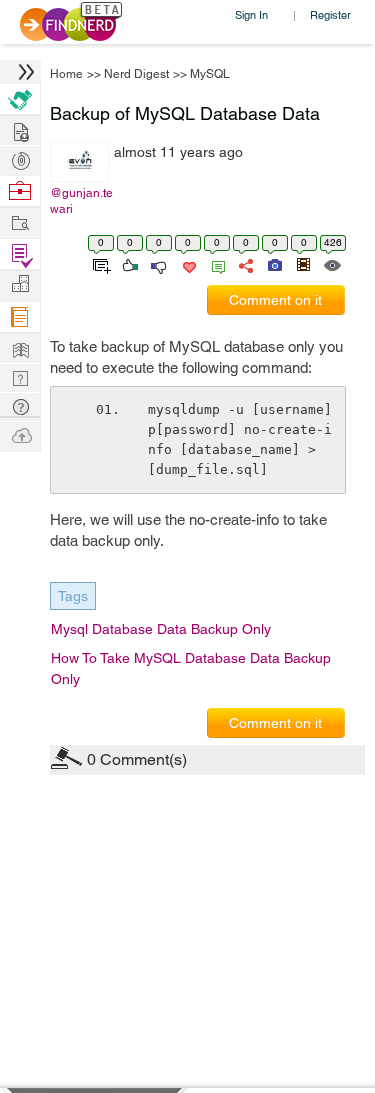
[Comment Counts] (215, 264)
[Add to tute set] (99, 264)
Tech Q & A (20, 376)
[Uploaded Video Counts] (303, 264)
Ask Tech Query (20, 405)
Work (20, 191)
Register (330, 14)
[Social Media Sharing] (244, 264)
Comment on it (275, 300)
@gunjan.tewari (81, 201)
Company (20, 284)
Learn (20, 317)
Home (66, 74)
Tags (73, 596)
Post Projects (20, 129)
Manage (20, 254)
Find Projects (20, 221)
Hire (20, 99)
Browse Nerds (20, 158)
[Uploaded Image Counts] (273, 264)
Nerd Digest (136, 74)
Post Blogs (20, 434)
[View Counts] (331, 264)
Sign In (251, 14)
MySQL (210, 74)
